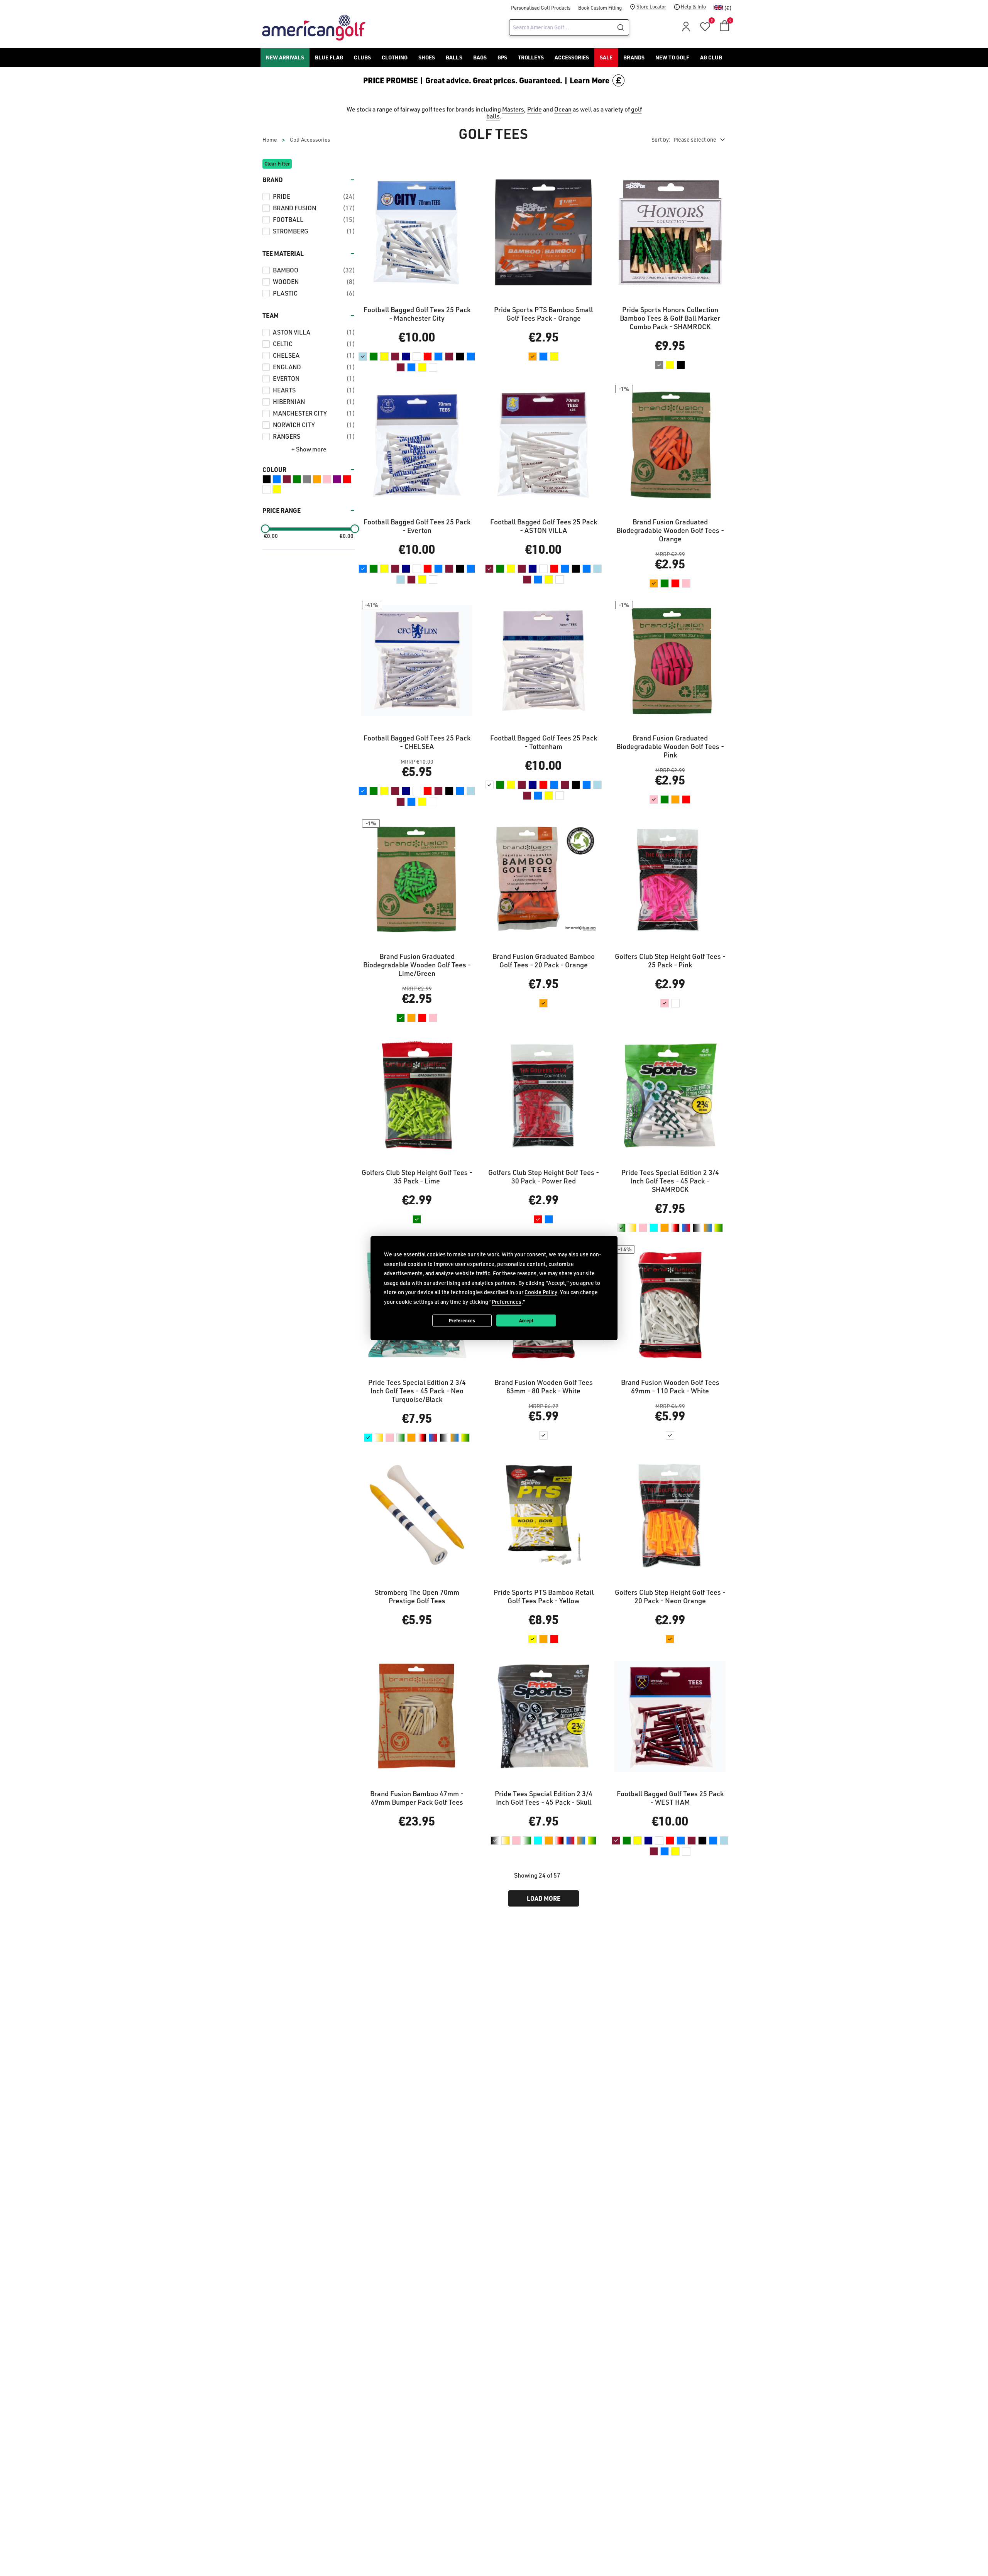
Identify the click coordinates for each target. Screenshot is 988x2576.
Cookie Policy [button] (541, 1292)
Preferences (462, 1320)
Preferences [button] (507, 1301)
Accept (526, 1320)
